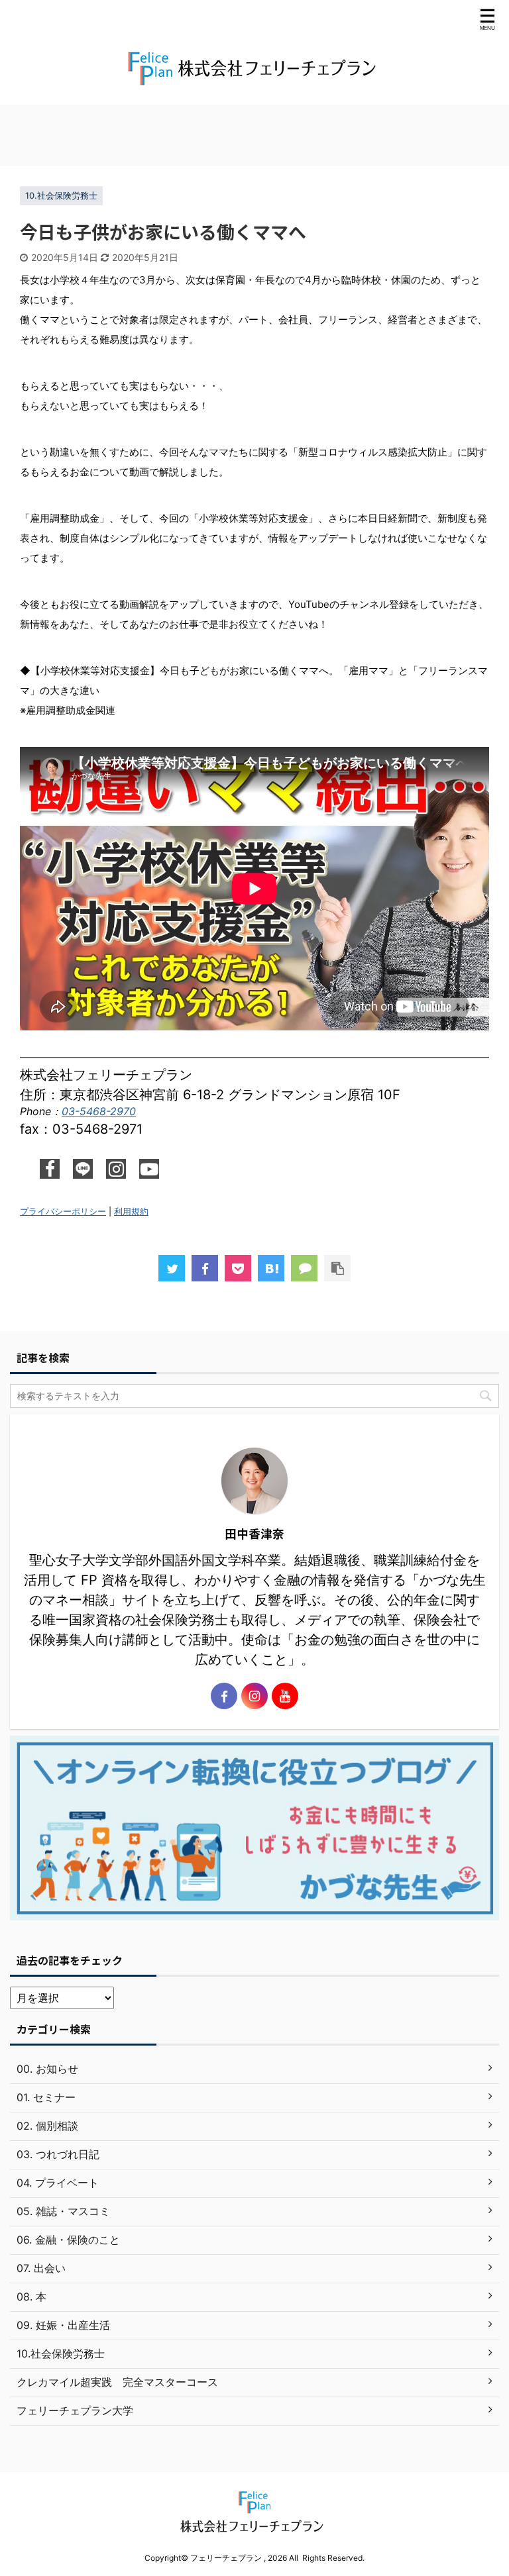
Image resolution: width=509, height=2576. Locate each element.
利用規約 (131, 1212)
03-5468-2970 (99, 1111)
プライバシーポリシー (63, 1212)
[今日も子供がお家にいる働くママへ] (271, 1268)
